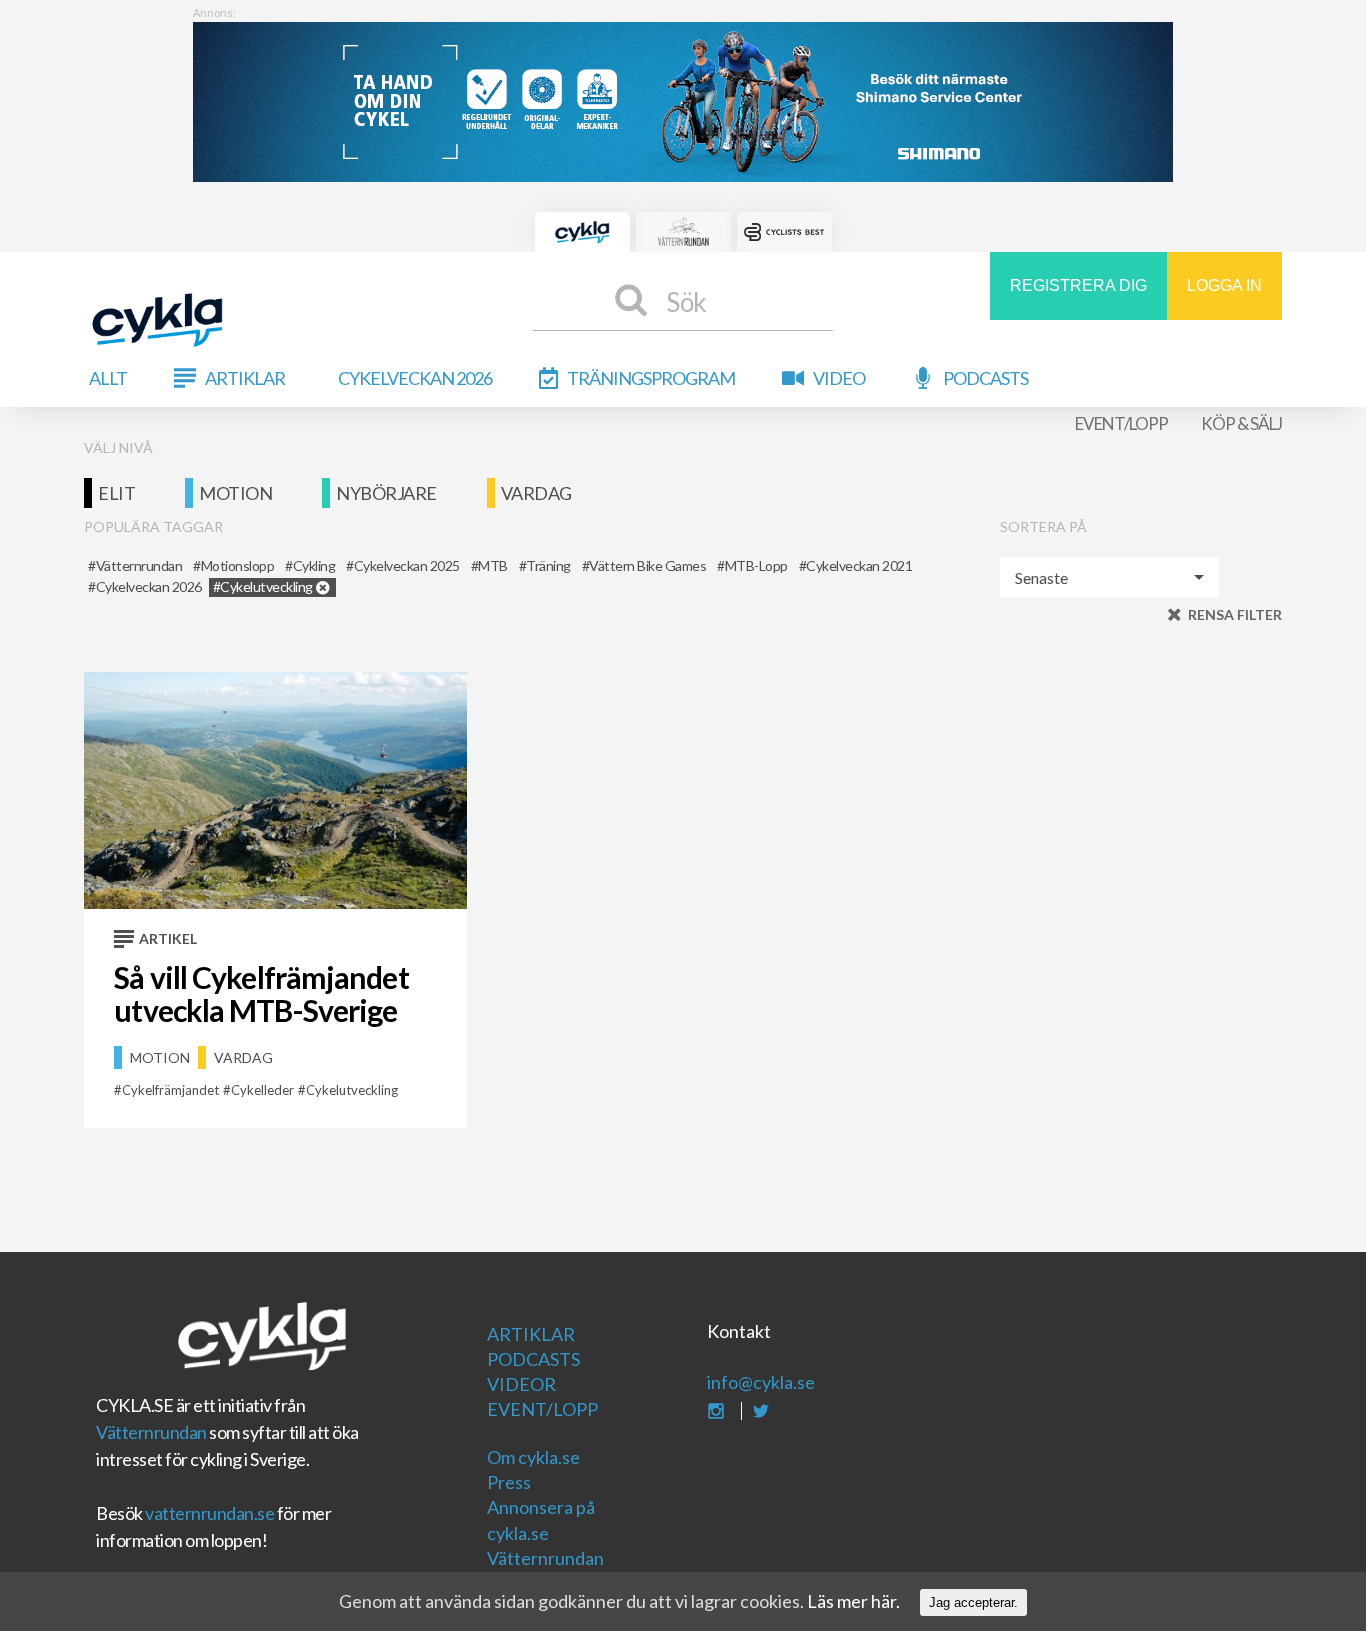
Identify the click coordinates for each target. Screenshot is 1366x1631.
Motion (235, 493)
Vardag (536, 493)
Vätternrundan (151, 1432)
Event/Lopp (1121, 423)
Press (509, 1482)
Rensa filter (1235, 614)
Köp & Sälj (1241, 423)
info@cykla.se (761, 1382)
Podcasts (985, 378)
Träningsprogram (651, 378)
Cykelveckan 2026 (415, 378)
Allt (108, 378)
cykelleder (262, 1090)
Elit (116, 493)
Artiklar (245, 378)
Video (839, 378)
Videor (521, 1384)
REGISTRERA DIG (1078, 285)
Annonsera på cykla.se (541, 1519)
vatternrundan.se (209, 1513)
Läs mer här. (853, 1601)
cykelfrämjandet (170, 1090)
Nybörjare (386, 493)
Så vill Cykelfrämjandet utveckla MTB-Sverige (261, 993)
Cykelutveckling (352, 1090)
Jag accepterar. (973, 1602)
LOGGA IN (1224, 285)
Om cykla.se (533, 1457)
